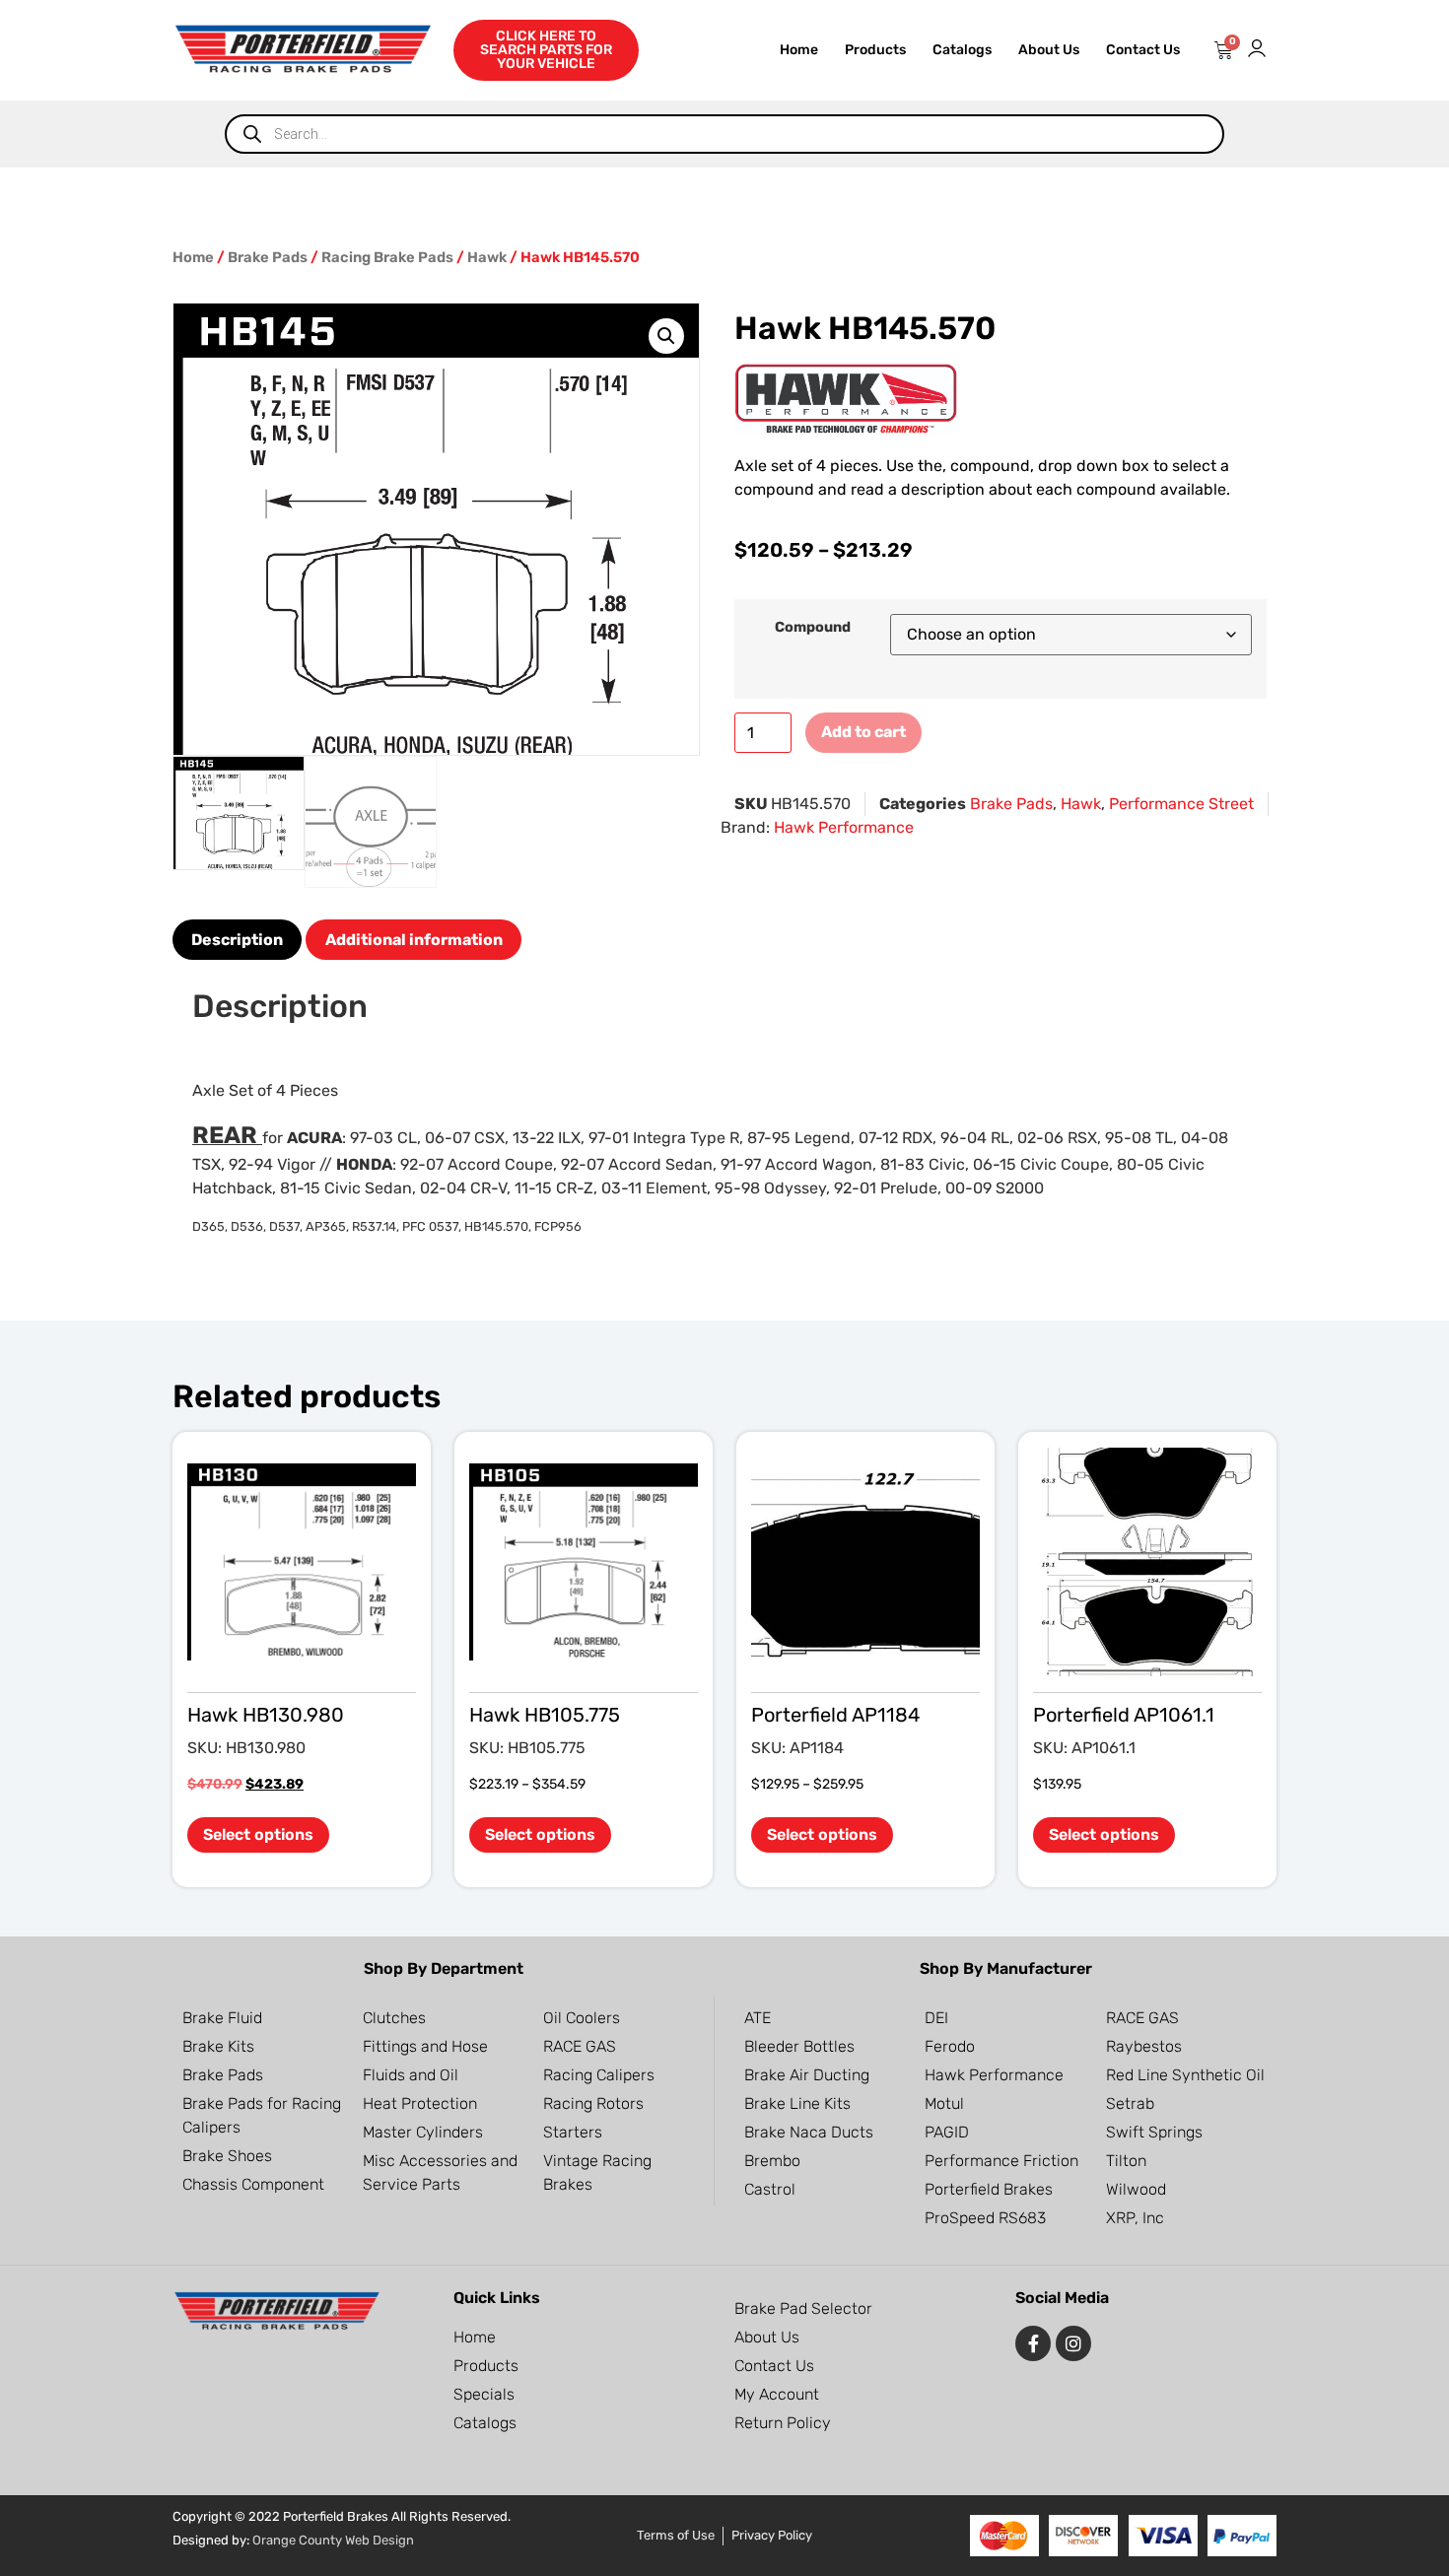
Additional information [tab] (414, 940)
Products (875, 50)
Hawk (487, 257)
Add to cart (863, 732)
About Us (1049, 50)
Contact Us (1143, 50)
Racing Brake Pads (387, 257)
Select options (258, 1834)
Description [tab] (237, 940)
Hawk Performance (844, 827)
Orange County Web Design (333, 2540)
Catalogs (962, 50)
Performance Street (1181, 804)
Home (799, 50)
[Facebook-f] (1033, 2343)
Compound (813, 628)
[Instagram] (1073, 2343)
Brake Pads (268, 257)
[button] (666, 336)
